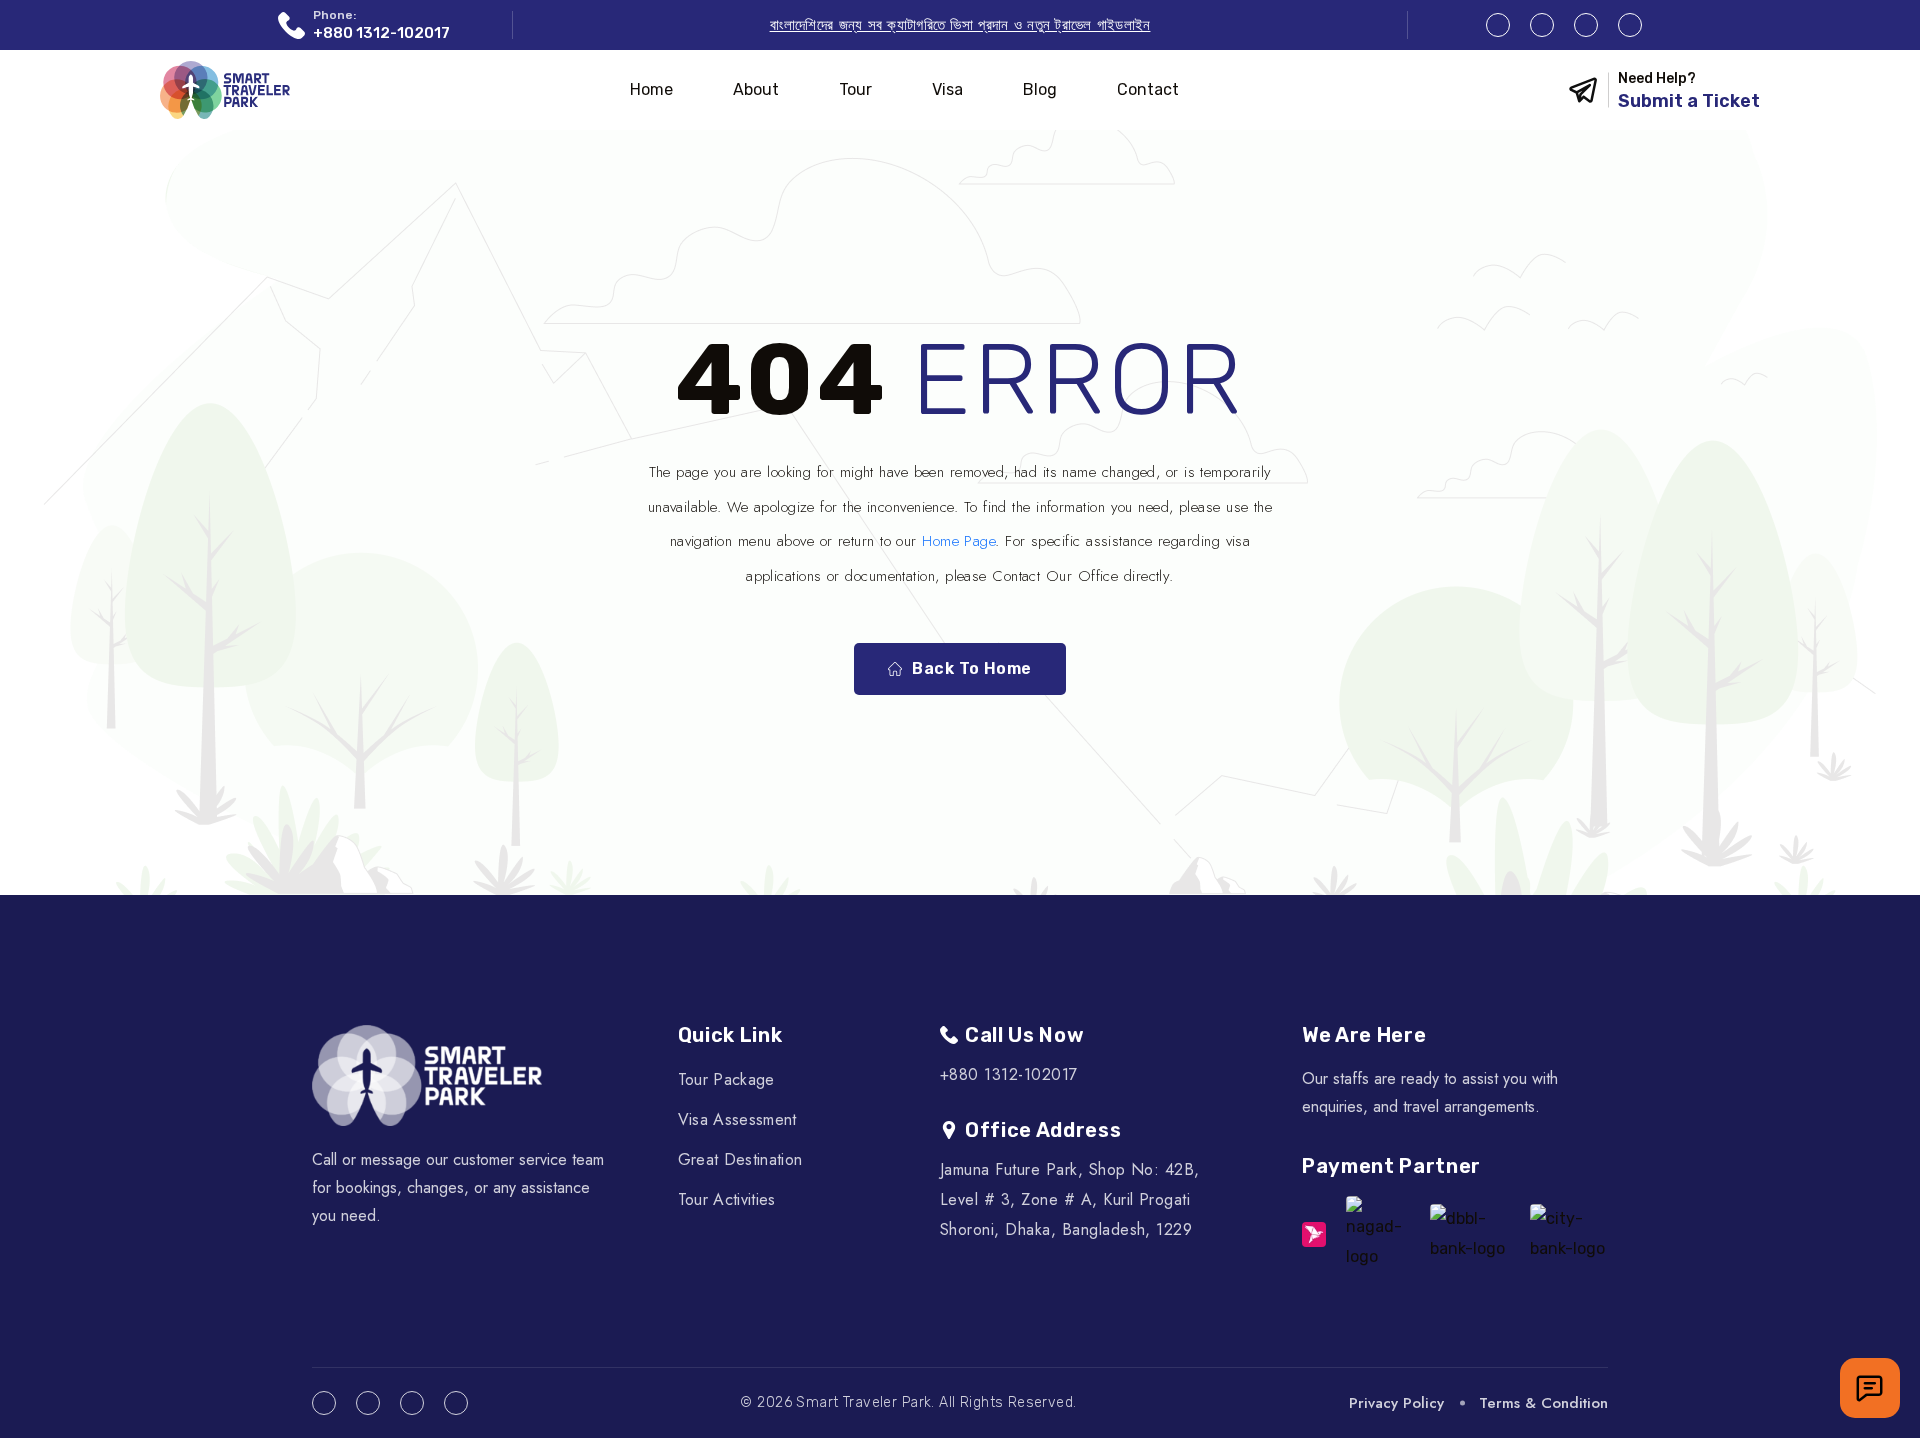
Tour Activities (727, 1199)
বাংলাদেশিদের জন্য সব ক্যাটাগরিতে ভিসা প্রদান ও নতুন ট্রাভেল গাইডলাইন (960, 25)
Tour (855, 89)
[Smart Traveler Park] (225, 90)
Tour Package (726, 1079)
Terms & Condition (1543, 1403)
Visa (947, 89)
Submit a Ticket (1689, 101)
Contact (1148, 89)
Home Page (958, 541)
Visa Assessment (737, 1119)
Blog (1040, 89)
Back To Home (972, 668)
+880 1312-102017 (381, 33)
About (756, 89)
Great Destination (740, 1159)
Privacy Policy (1396, 1403)
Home (651, 89)
